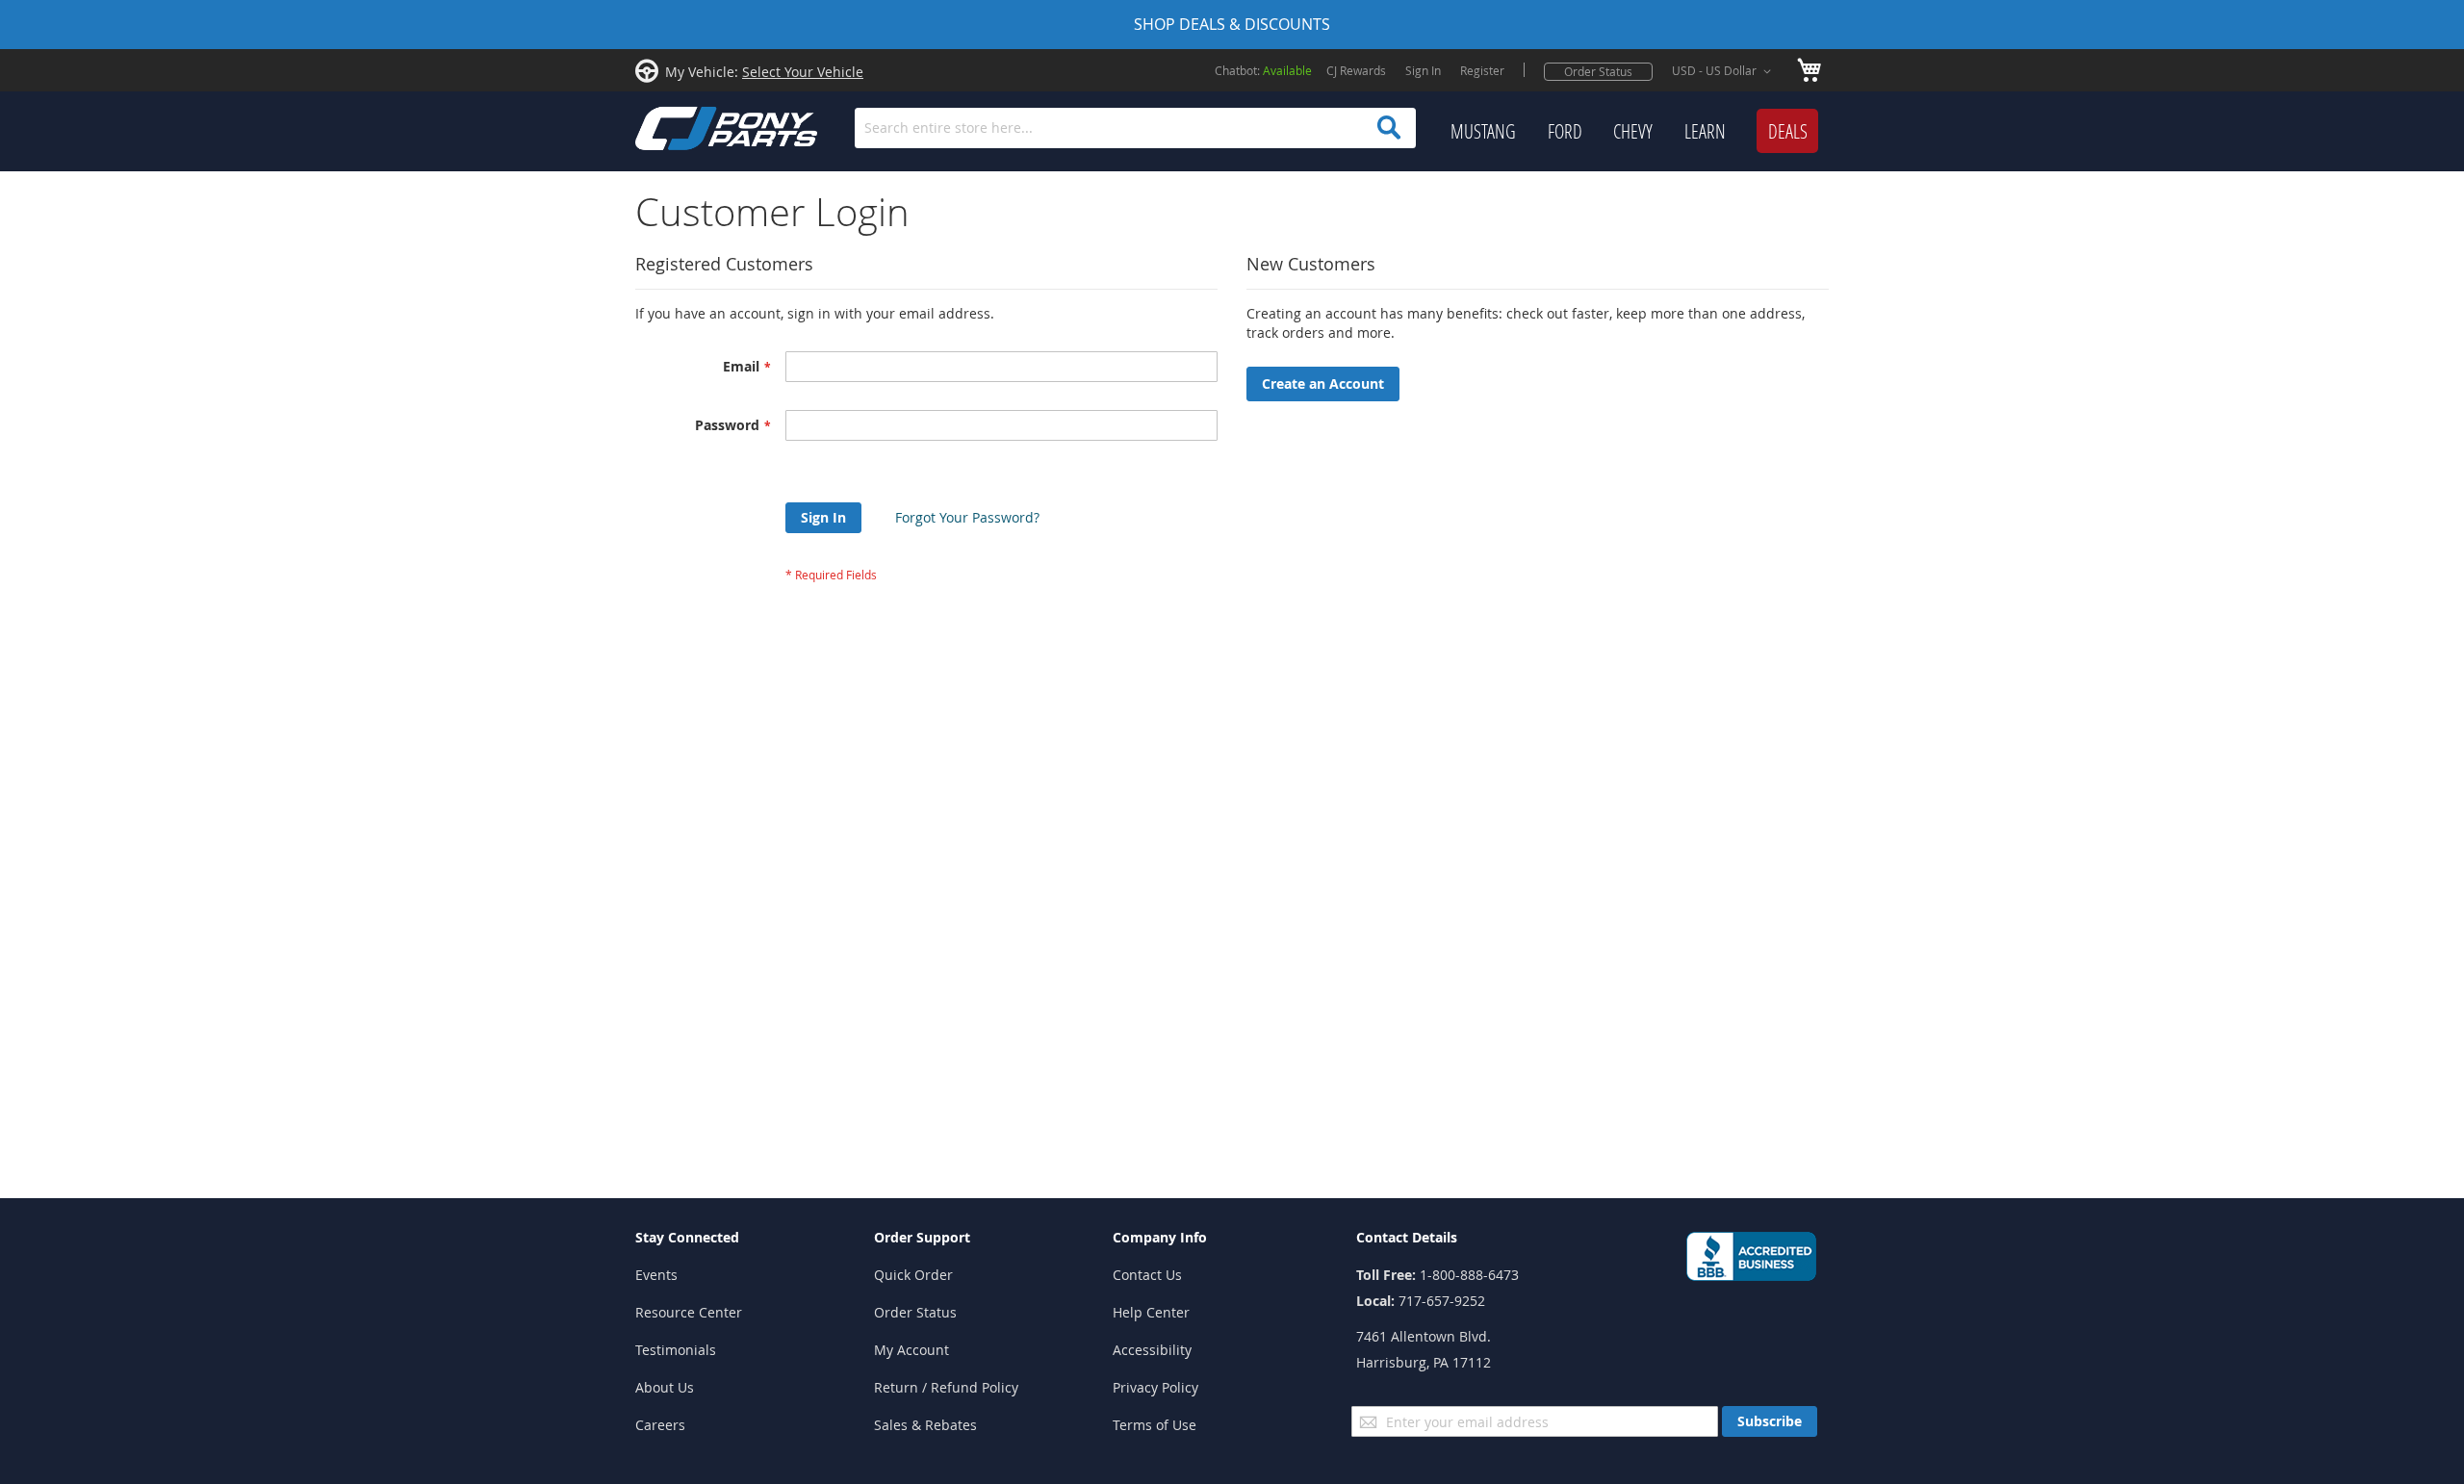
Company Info (1160, 1237)
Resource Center (689, 1312)
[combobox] (1135, 128)
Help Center (1151, 1312)
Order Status (1598, 71)
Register (1482, 70)
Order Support (922, 1237)
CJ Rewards (1356, 70)
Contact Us (1147, 1275)
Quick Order (913, 1275)
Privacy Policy (1155, 1387)
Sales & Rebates (925, 1425)
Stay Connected (687, 1237)
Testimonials (676, 1350)
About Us (665, 1387)
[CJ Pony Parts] (683, 127)
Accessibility (1152, 1350)
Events (656, 1275)
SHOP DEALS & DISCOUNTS (1232, 24)
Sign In (1423, 70)
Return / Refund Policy (946, 1387)
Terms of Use (1155, 1425)
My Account (911, 1350)
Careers (660, 1425)
